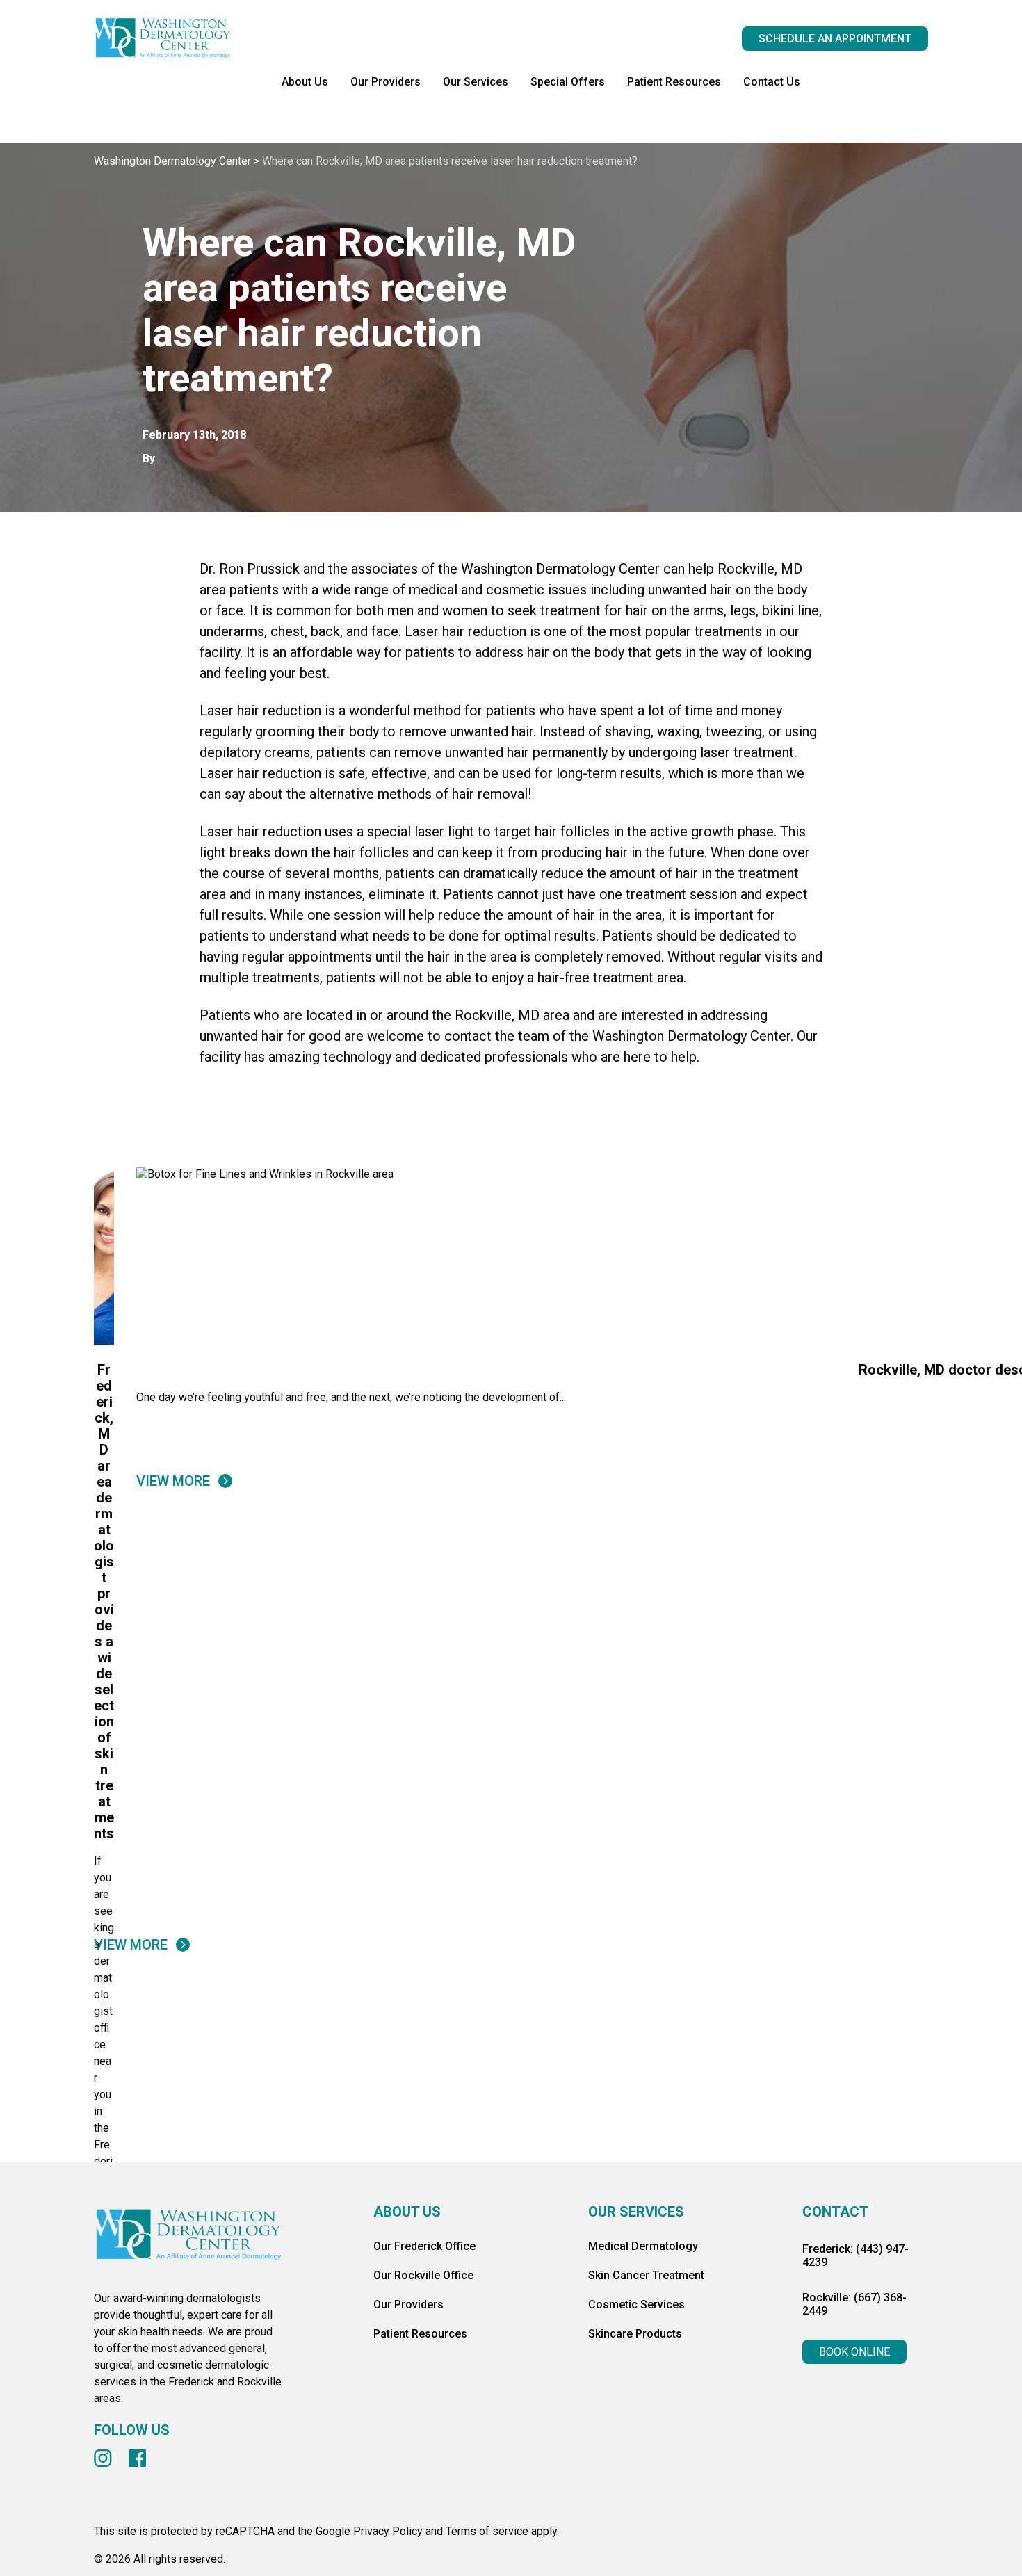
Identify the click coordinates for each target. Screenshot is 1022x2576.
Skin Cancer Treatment (646, 2275)
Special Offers (568, 82)
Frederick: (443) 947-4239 (855, 2255)
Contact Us (772, 82)
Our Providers (386, 82)
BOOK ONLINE (854, 2352)
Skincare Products (635, 2334)
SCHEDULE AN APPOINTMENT (835, 39)
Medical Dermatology (643, 2246)
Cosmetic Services (636, 2304)
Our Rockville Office (423, 2275)
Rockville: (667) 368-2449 (854, 2304)
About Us (305, 82)
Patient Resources (674, 82)
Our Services (476, 82)
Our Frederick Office (424, 2246)
